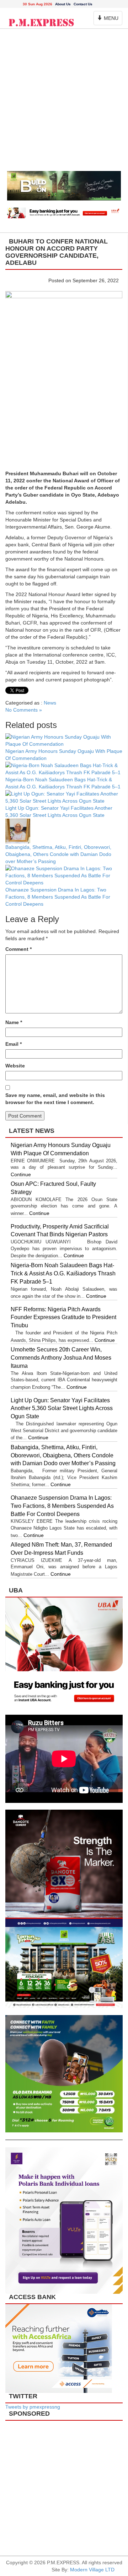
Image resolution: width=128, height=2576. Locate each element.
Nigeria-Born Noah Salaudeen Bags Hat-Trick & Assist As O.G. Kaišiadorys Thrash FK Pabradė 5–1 (63, 1273)
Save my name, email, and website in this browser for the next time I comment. (55, 1099)
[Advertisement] (64, 103)
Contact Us (83, 4)
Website (15, 1066)
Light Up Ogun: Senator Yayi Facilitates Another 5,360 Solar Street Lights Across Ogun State (62, 1409)
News (50, 703)
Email (14, 1044)
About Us (63, 4)
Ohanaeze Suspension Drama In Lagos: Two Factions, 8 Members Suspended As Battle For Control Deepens (58, 897)
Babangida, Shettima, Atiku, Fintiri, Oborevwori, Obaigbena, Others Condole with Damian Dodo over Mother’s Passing (58, 854)
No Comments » (24, 710)
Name (14, 1022)
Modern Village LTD (92, 2570)
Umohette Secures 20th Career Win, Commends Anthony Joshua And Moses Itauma (61, 1358)
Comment (18, 949)
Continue (21, 1174)
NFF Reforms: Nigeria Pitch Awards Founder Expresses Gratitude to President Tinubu (63, 1318)
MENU (109, 20)
